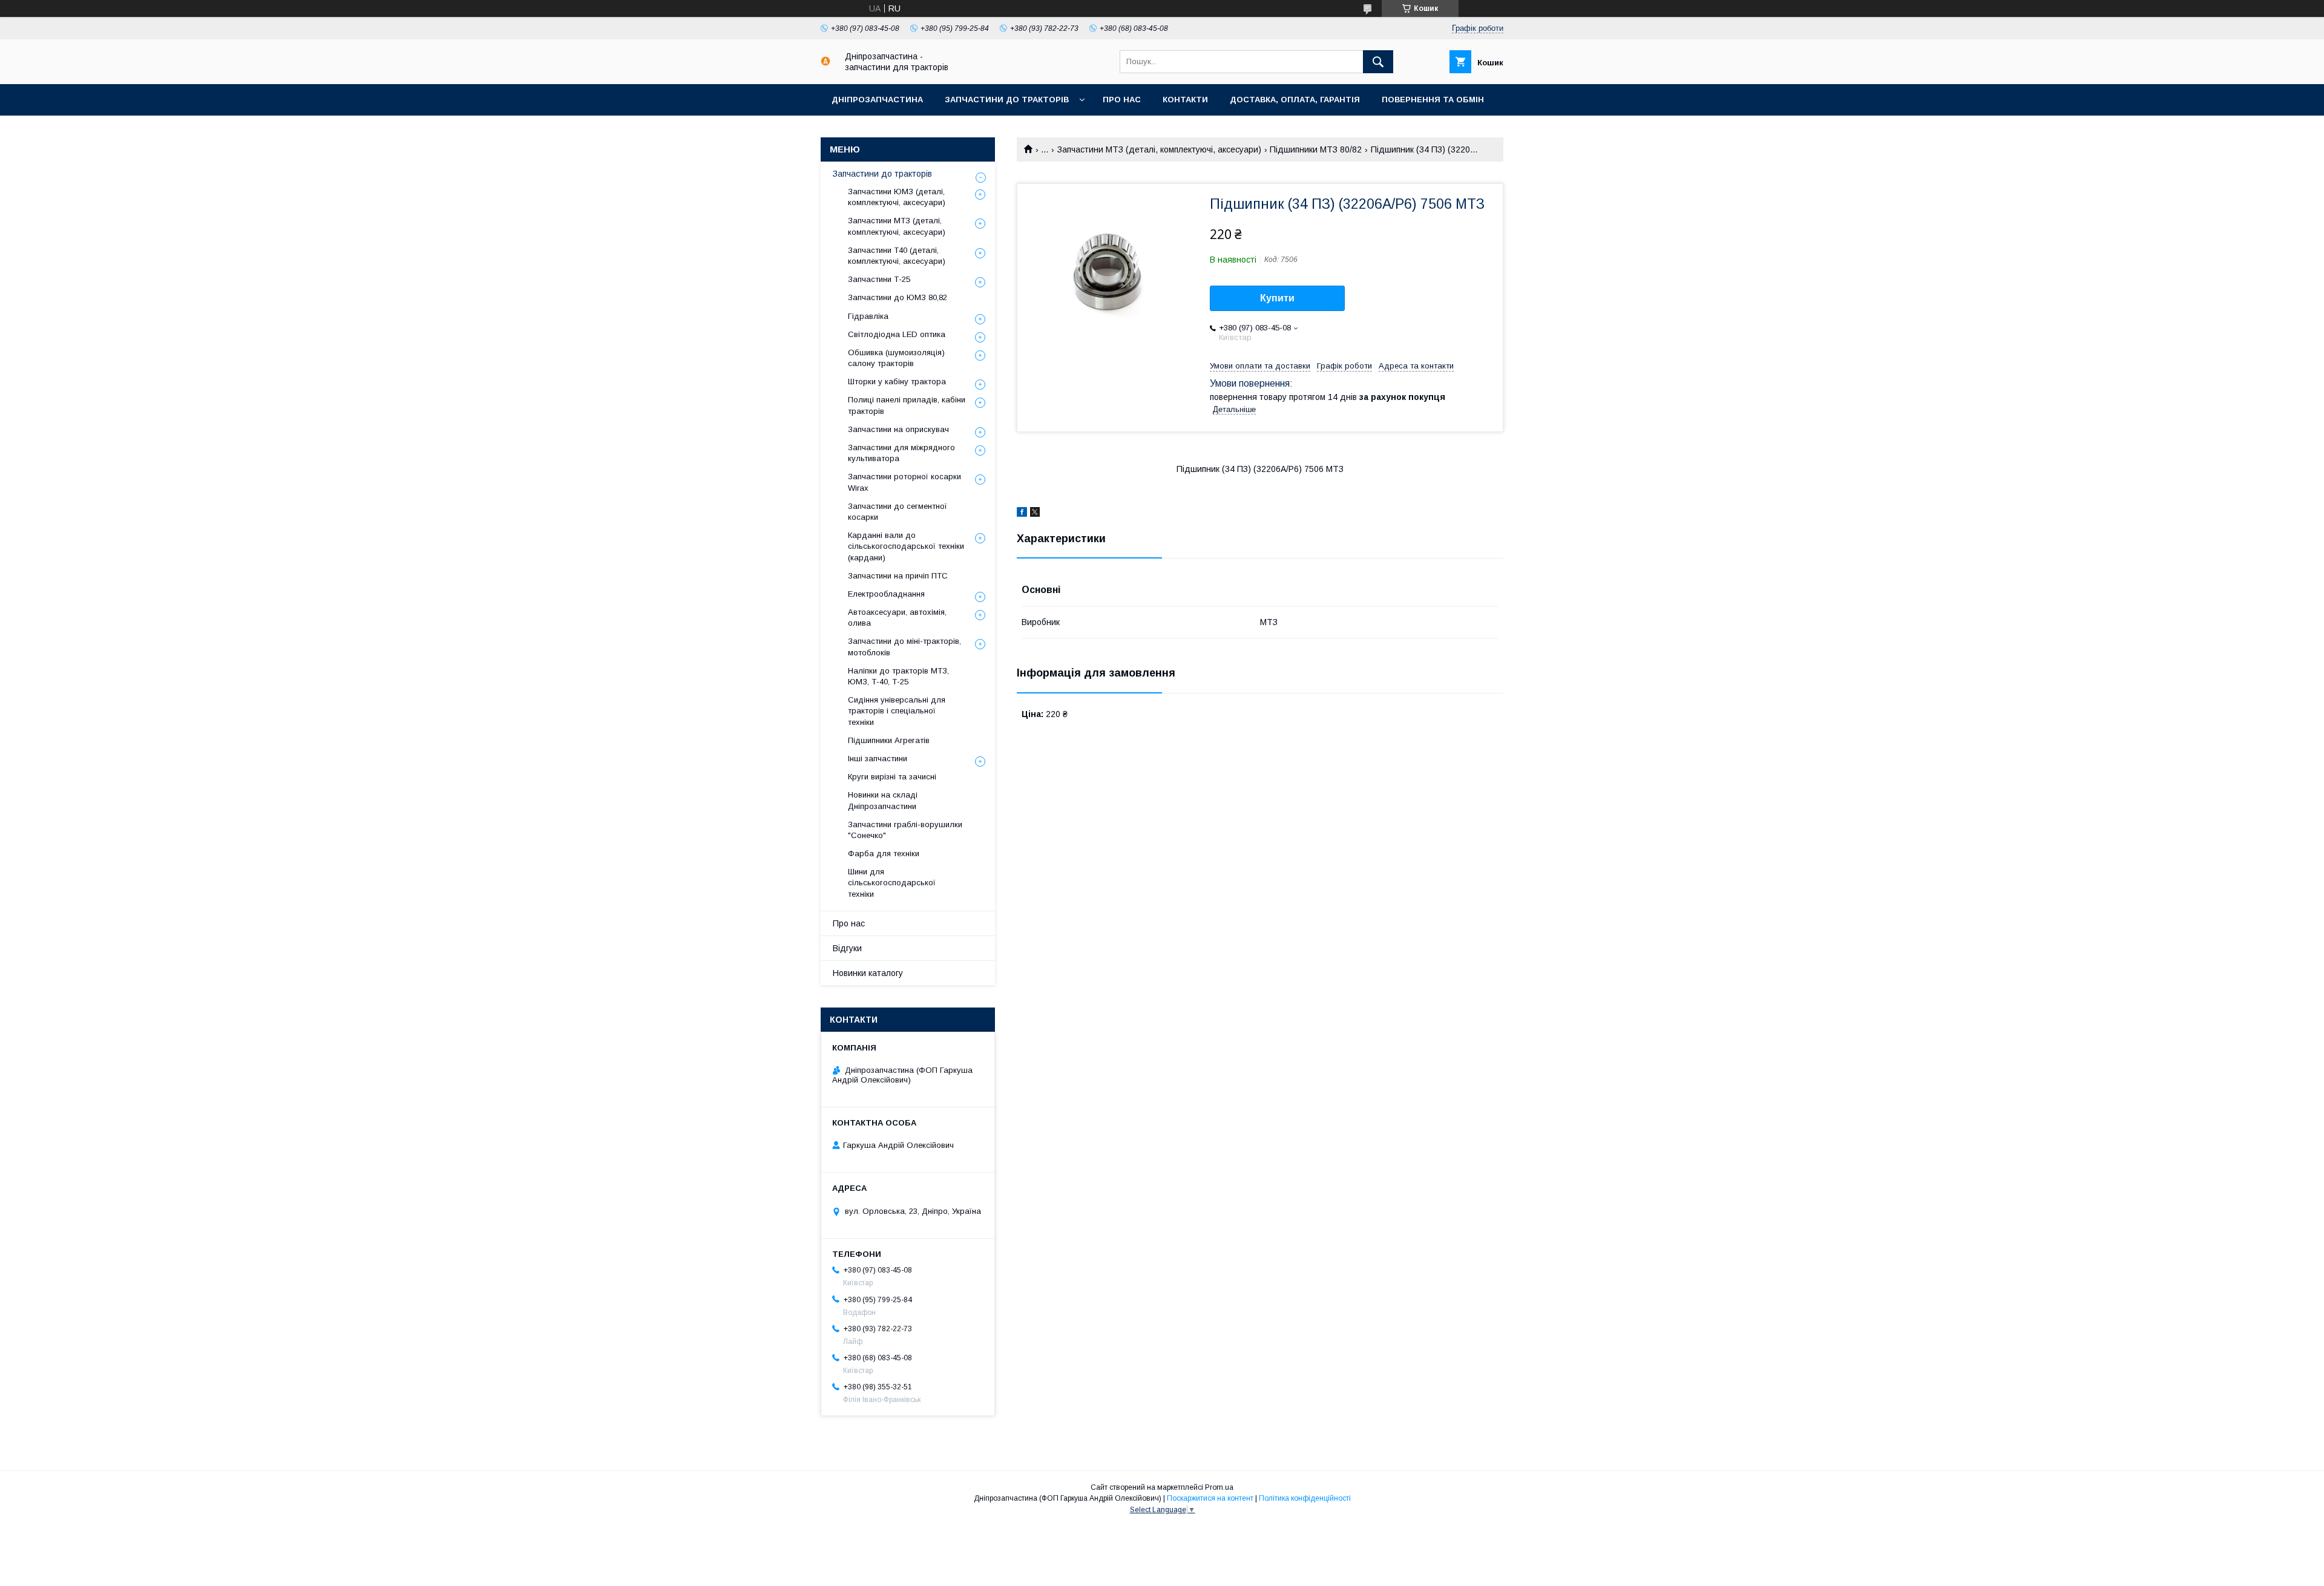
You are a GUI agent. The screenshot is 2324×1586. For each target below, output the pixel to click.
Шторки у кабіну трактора (897, 382)
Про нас (1122, 100)
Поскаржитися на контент (1210, 1498)
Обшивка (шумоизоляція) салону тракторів (896, 358)
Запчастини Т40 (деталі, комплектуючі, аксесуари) (897, 256)
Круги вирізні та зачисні (892, 777)
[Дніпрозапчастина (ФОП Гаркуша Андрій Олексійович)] (826, 63)
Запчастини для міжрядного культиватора (901, 453)
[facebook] (1022, 514)
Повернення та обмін (1433, 100)
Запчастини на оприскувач (898, 429)
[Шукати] (1378, 62)
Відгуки (847, 948)
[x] (1035, 514)
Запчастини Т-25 (879, 279)
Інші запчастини (878, 759)
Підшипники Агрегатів (889, 740)
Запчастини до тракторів (1007, 100)
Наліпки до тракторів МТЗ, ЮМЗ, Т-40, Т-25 (898, 676)
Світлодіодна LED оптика (897, 334)
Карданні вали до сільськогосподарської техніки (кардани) (906, 546)
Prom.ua (1219, 1487)
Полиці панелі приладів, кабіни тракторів (907, 405)
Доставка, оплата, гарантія (1295, 100)
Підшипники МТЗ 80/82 (1316, 149)
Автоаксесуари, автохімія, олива (897, 618)
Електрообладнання (886, 594)
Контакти (1185, 100)
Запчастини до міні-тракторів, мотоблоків (904, 647)
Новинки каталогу (868, 973)
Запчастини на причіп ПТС (898, 576)
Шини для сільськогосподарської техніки (892, 883)
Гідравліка (868, 316)
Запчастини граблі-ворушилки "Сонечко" (905, 830)
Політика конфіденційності (1305, 1498)
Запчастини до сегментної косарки (898, 512)
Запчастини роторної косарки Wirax (904, 482)
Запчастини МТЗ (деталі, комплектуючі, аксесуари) (1159, 149)
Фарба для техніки (884, 854)
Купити (1277, 298)
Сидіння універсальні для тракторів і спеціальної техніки (897, 711)
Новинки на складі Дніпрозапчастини (883, 800)
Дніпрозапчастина (877, 100)
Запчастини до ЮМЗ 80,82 (898, 297)
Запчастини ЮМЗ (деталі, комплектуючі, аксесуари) (897, 197)
